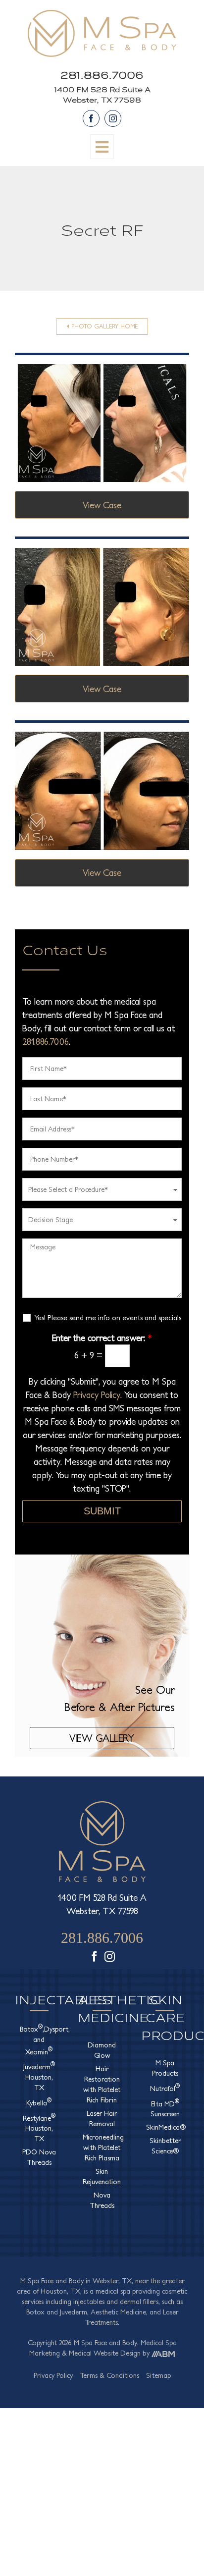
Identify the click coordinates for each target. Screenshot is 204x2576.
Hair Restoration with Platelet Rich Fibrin (102, 2084)
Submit (102, 1511)
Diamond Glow (102, 2050)
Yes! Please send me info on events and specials (108, 1317)
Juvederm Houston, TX (39, 2076)
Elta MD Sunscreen (165, 2108)
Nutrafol (165, 2088)
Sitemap (158, 2375)
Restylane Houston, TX (39, 2128)
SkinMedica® (165, 2127)
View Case (102, 505)
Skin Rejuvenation (102, 2176)
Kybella (39, 2102)
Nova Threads (102, 2200)
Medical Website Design (105, 2353)
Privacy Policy (97, 1395)
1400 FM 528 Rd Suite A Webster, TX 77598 (102, 94)
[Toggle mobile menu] (102, 147)
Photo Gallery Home (104, 326)
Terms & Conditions (109, 2375)
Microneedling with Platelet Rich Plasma (102, 2147)
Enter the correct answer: (102, 1338)
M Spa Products (165, 2068)
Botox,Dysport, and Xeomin (39, 2039)
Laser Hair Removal (102, 2119)
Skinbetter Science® (165, 2146)
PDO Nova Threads (39, 2157)
